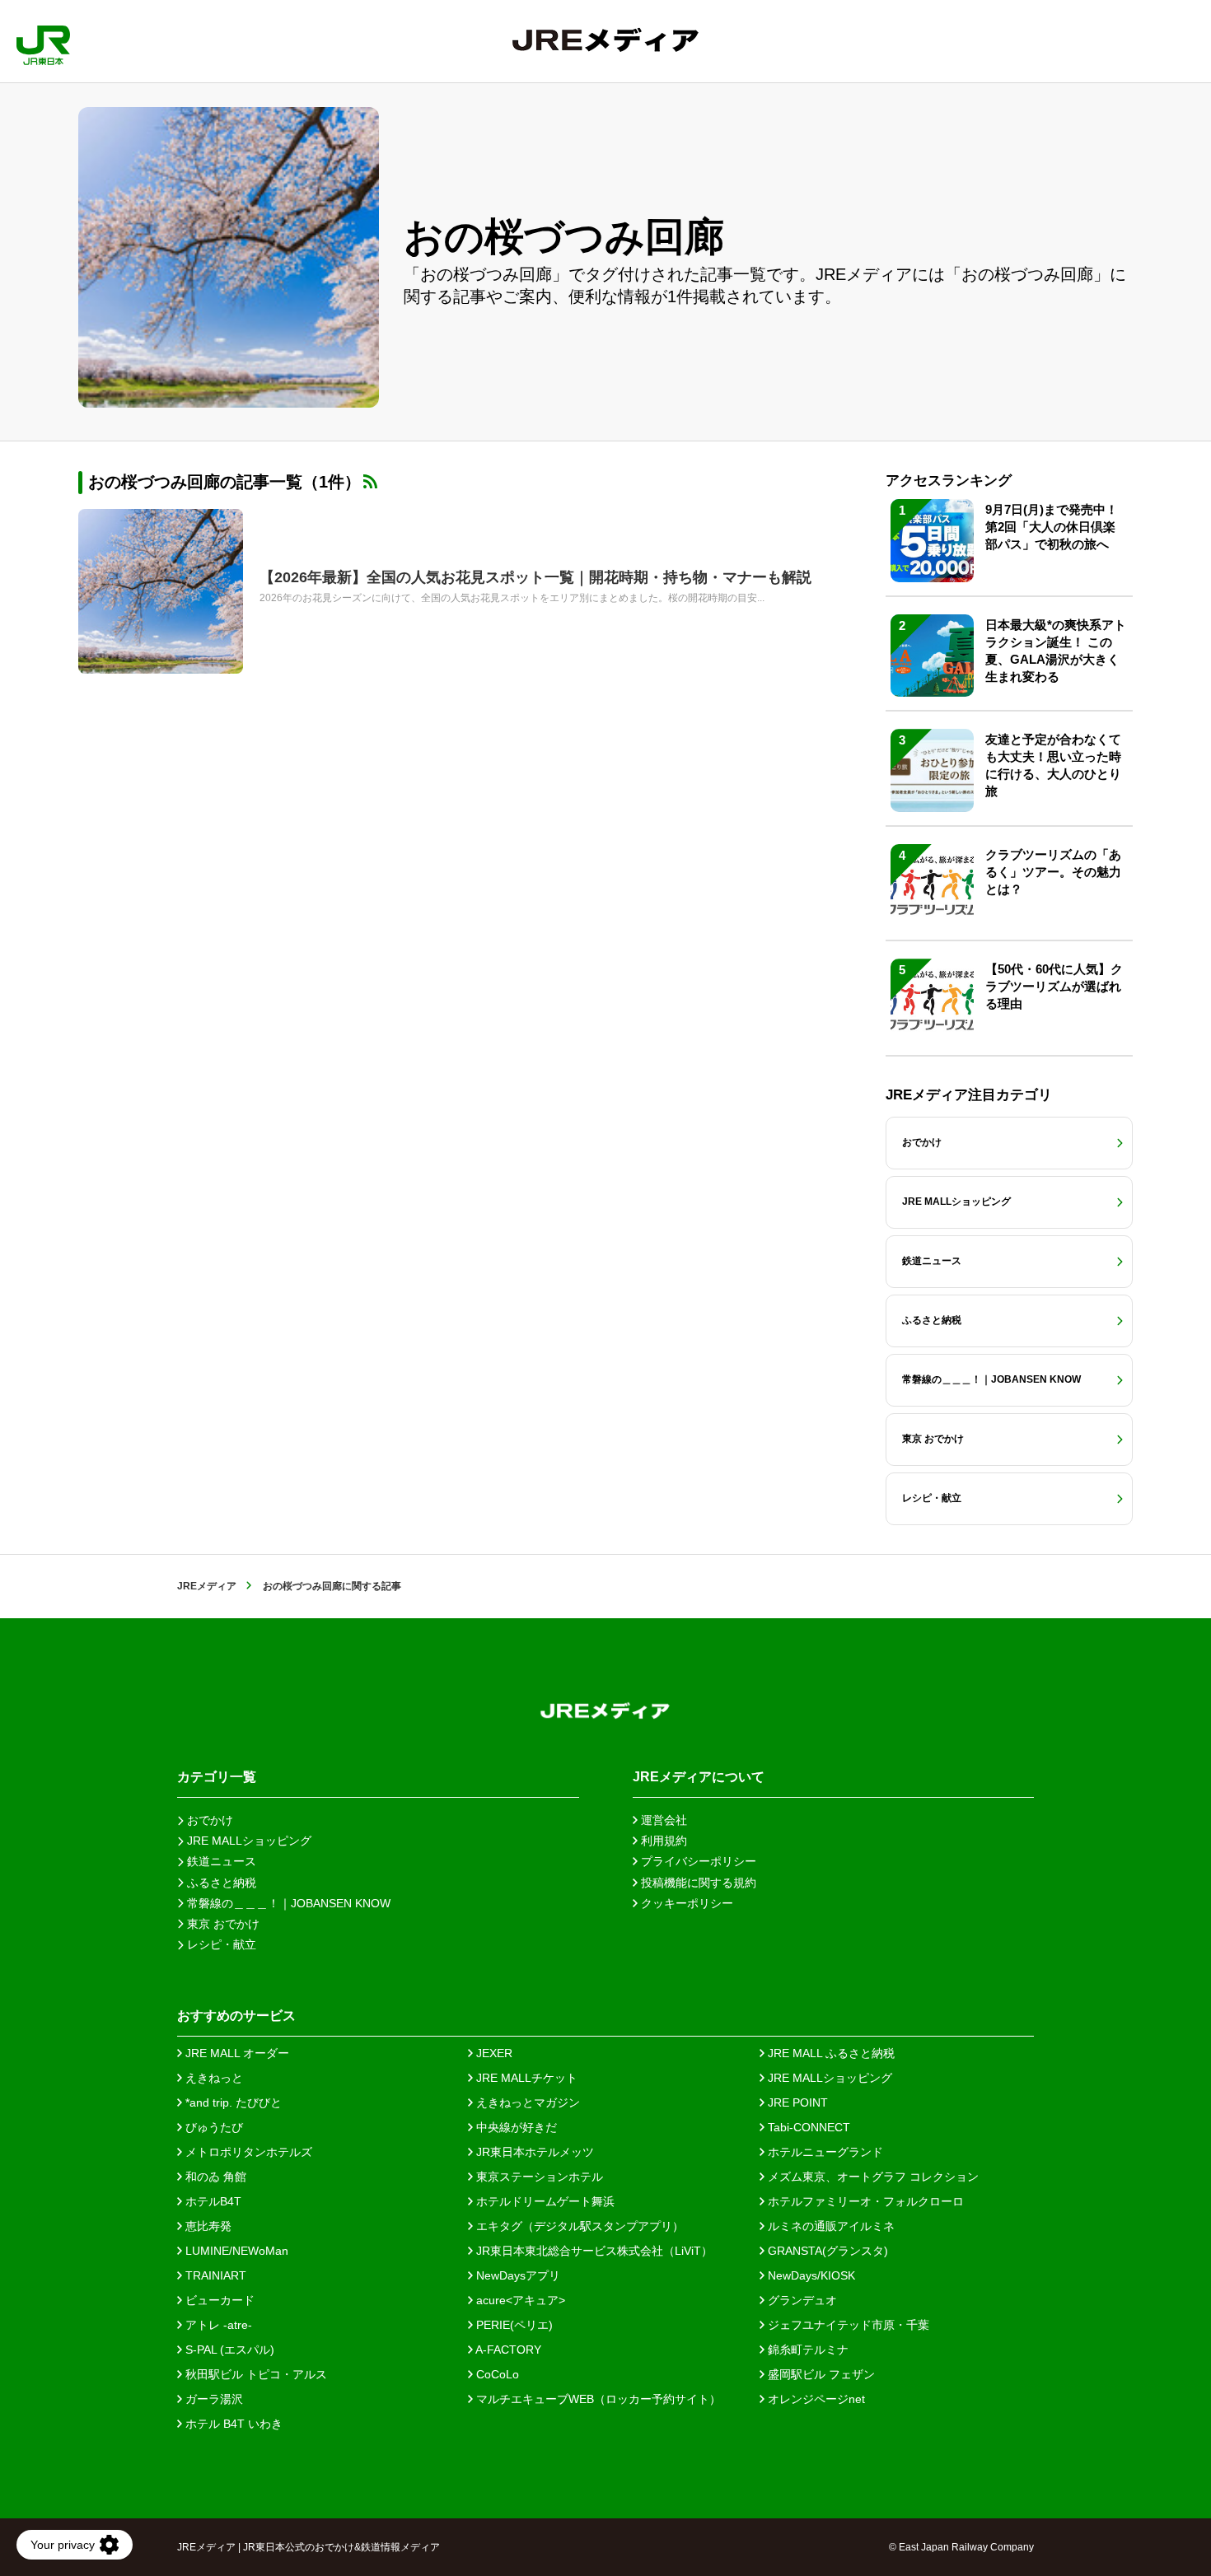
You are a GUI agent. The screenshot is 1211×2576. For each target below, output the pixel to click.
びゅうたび (213, 2127)
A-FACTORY (507, 2350)
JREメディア (207, 1586)
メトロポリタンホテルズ (247, 2152)
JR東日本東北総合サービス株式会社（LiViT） (593, 2251)
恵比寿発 (207, 2226)
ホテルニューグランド (824, 2152)
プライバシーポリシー (697, 1861)
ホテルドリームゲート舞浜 (544, 2201)
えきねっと (213, 2078)
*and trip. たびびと (232, 2102)
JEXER (493, 2053)
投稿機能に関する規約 (697, 1883)
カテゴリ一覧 (217, 1777)
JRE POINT (796, 2102)
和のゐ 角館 (214, 2177)
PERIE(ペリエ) (513, 2325)
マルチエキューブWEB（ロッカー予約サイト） (597, 2399)
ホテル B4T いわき (232, 2424)
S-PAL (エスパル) (228, 2350)
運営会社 (662, 1820)
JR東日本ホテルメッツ (533, 2152)
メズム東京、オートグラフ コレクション (872, 2177)
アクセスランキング (949, 481)
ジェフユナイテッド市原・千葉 (847, 2325)
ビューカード (218, 2300)
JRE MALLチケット (525, 2078)
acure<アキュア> (519, 2300)
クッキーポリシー (685, 1903)
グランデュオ (801, 2300)
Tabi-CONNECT (807, 2127)
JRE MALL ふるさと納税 (830, 2053)
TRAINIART (214, 2275)
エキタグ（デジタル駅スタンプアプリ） (578, 2226)
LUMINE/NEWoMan (235, 2251)
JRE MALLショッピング (828, 2078)
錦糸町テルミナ (807, 2350)
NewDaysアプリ (517, 2275)
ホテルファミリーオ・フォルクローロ (864, 2201)
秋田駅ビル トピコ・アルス (255, 2374)
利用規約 (662, 1841)
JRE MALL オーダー (236, 2053)
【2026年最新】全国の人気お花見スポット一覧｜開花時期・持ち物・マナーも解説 (535, 577)
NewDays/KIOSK (810, 2275)
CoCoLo (496, 2374)
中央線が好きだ (515, 2127)
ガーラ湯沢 (213, 2399)
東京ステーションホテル (538, 2177)
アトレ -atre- (217, 2325)
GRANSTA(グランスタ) (826, 2251)
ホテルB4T (212, 2201)
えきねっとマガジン (526, 2102)
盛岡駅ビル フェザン (820, 2374)
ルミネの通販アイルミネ (830, 2226)
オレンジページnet (815, 2399)
